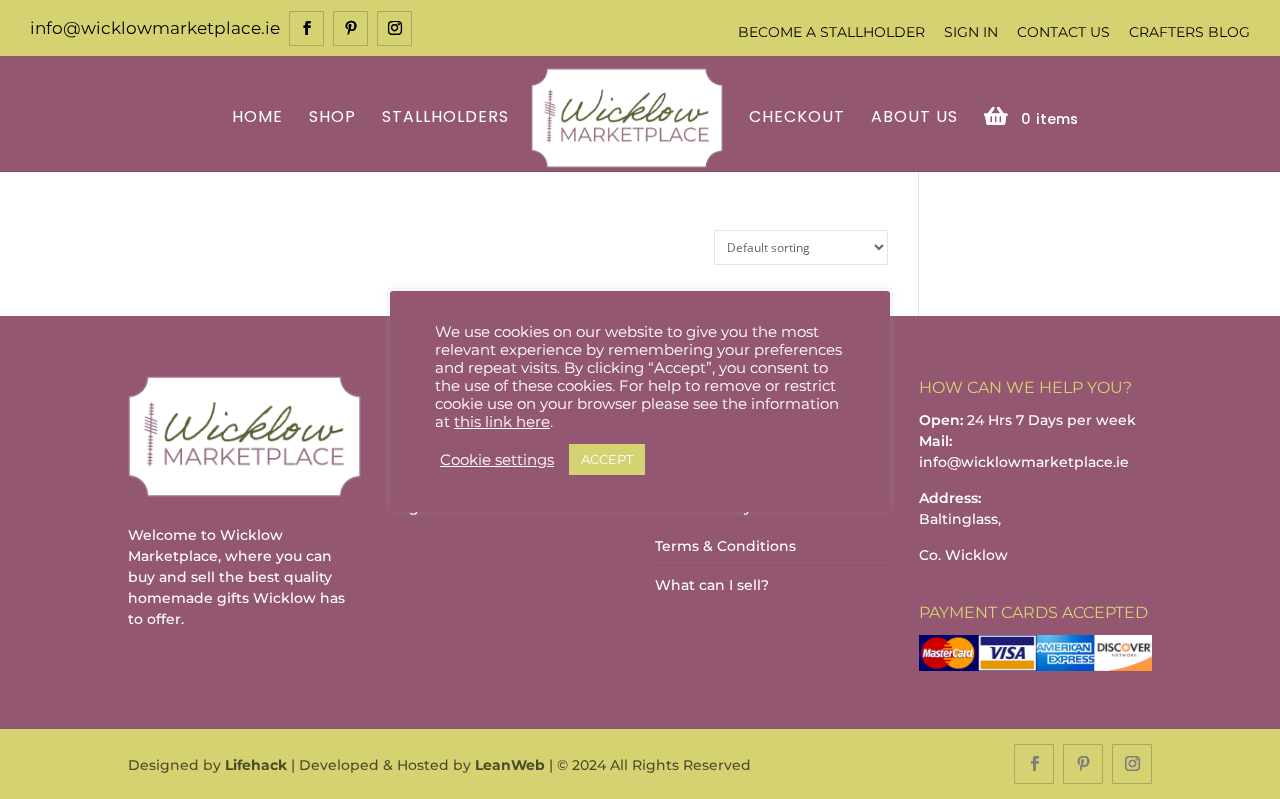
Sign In (971, 32)
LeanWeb (510, 765)
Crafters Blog (1189, 32)
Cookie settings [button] (497, 460)
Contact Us (1063, 32)
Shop (332, 118)
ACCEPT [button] (607, 459)
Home (257, 118)
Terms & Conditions (725, 546)
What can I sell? (712, 585)
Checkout (797, 118)
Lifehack (256, 765)
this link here (502, 422)
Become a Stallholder (831, 32)
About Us (914, 118)
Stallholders (445, 118)
